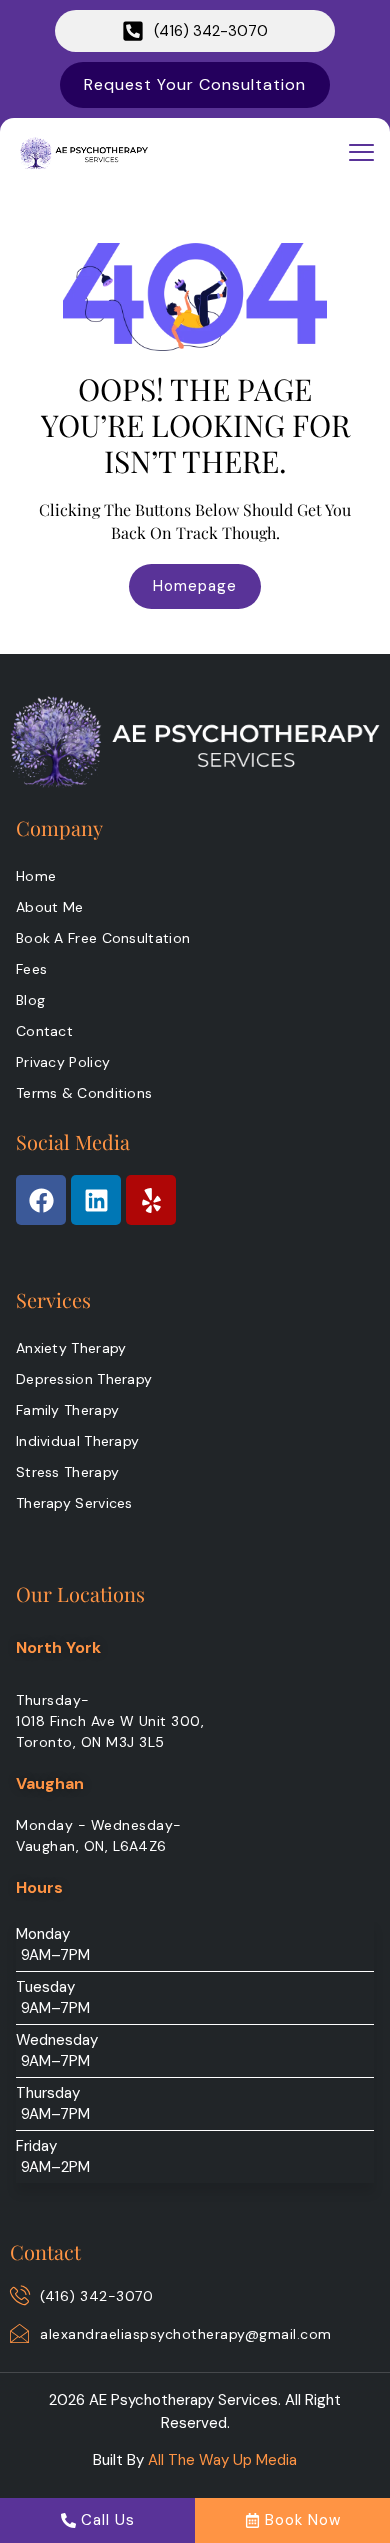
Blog (30, 1000)
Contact (44, 1031)
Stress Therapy (67, 1472)
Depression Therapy (84, 1379)
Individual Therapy (77, 1441)
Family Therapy (67, 1410)
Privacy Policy (63, 1062)
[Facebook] (41, 1200)
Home (36, 876)
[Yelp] (151, 1200)
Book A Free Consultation (103, 938)
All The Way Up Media (222, 2460)
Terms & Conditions (84, 1093)
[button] (362, 153)
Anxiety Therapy (71, 1348)
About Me (49, 907)
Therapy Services (74, 1503)
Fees (31, 969)
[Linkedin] (96, 1200)
